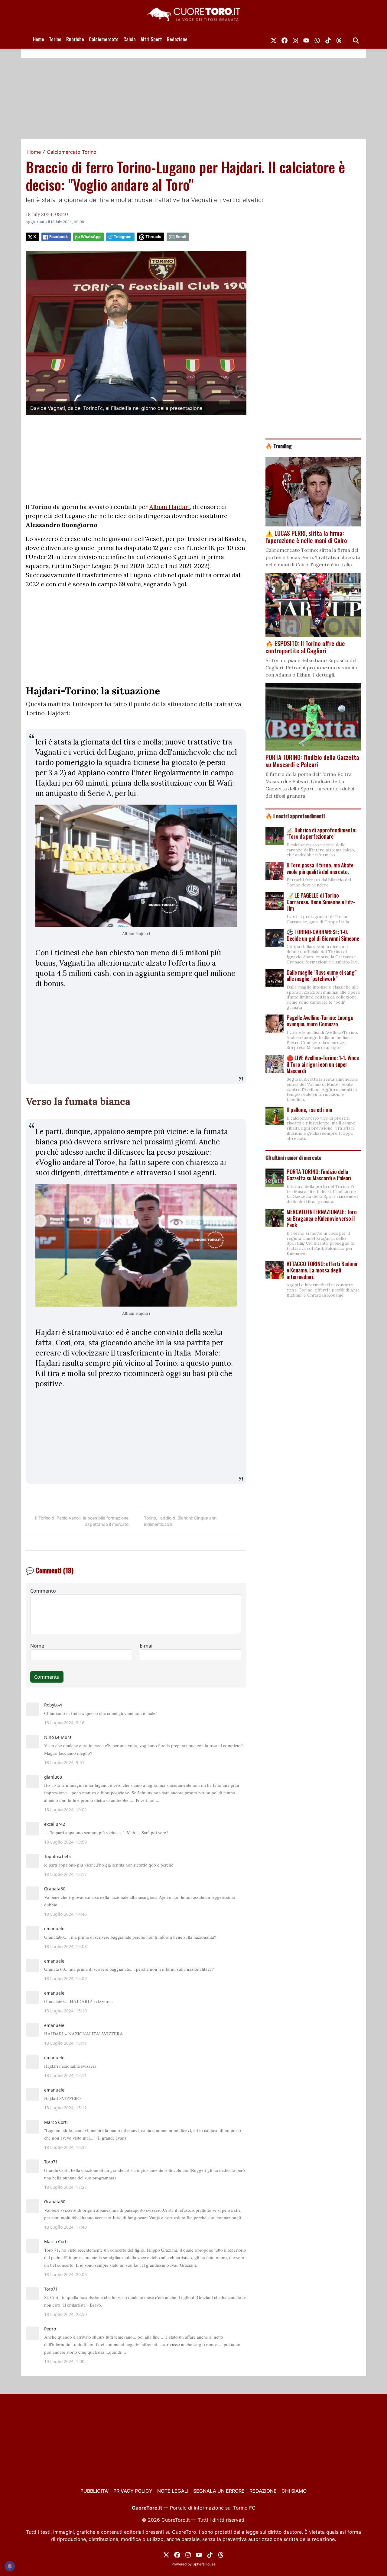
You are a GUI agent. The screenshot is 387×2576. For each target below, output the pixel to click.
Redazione (177, 39)
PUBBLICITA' (94, 2491)
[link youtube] (306, 39)
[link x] (274, 39)
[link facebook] (285, 39)
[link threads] (339, 39)
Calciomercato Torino (72, 152)
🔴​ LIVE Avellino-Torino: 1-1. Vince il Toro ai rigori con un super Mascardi (323, 1064)
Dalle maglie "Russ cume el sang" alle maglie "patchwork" (322, 976)
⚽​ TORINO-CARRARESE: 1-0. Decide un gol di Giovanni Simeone (323, 935)
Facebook (59, 237)
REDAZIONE (263, 2491)
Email (181, 237)
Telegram (123, 237)
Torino (55, 39)
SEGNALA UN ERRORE (219, 2491)
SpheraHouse (204, 2564)
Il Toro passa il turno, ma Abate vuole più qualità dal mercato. (320, 868)
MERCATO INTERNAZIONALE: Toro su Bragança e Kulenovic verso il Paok (322, 1218)
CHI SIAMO (294, 2491)
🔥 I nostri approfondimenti (295, 816)
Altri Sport (151, 39)
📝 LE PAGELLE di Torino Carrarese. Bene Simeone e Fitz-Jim (321, 902)
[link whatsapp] (317, 39)
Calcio (130, 39)
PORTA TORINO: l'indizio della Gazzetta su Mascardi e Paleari (319, 1175)
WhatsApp (91, 237)
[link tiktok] (328, 39)
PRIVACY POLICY (133, 2491)
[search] (356, 39)
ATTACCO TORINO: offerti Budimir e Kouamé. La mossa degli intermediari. (322, 1270)
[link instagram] (295, 39)
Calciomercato (104, 39)
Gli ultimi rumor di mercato (293, 1157)
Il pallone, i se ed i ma (309, 1110)
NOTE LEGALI (173, 2491)
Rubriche (75, 39)
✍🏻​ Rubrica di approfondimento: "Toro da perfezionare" (322, 833)
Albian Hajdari (170, 507)
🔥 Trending (279, 446)
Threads (153, 237)
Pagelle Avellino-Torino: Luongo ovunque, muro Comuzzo (320, 1021)
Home (39, 39)
